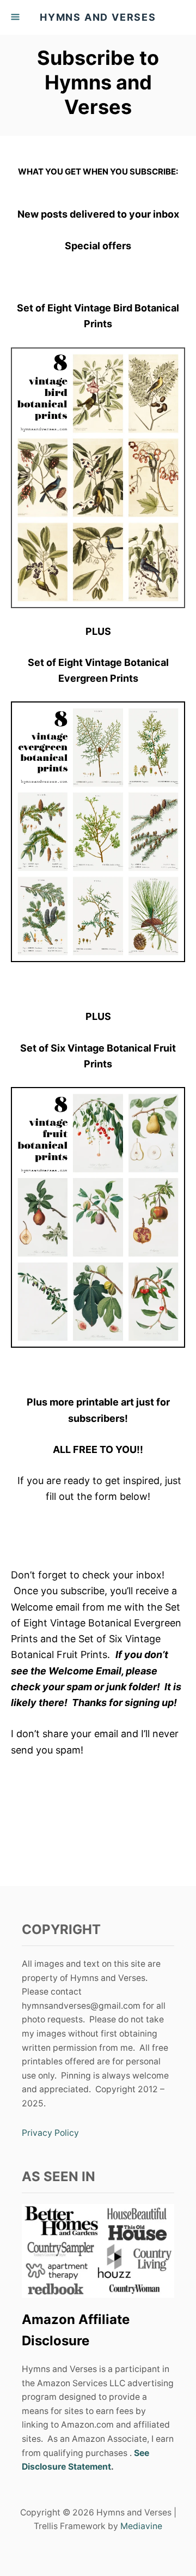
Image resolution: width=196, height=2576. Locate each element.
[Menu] (16, 17)
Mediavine (141, 2526)
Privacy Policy (50, 2133)
